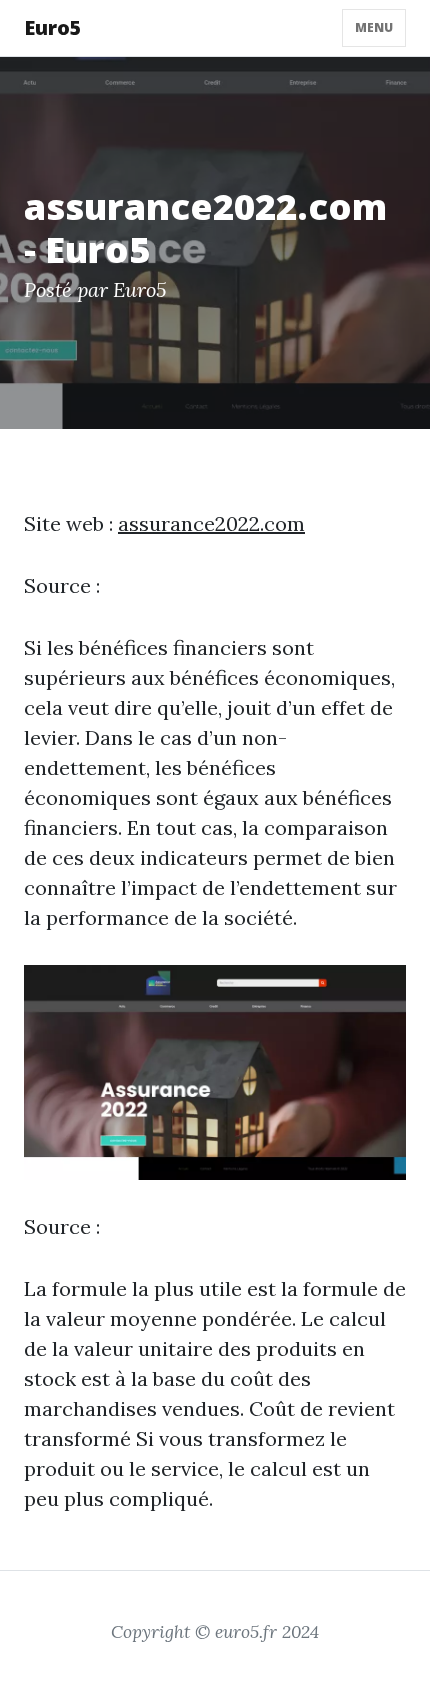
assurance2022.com (211, 523)
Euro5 (53, 27)
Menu (374, 27)
